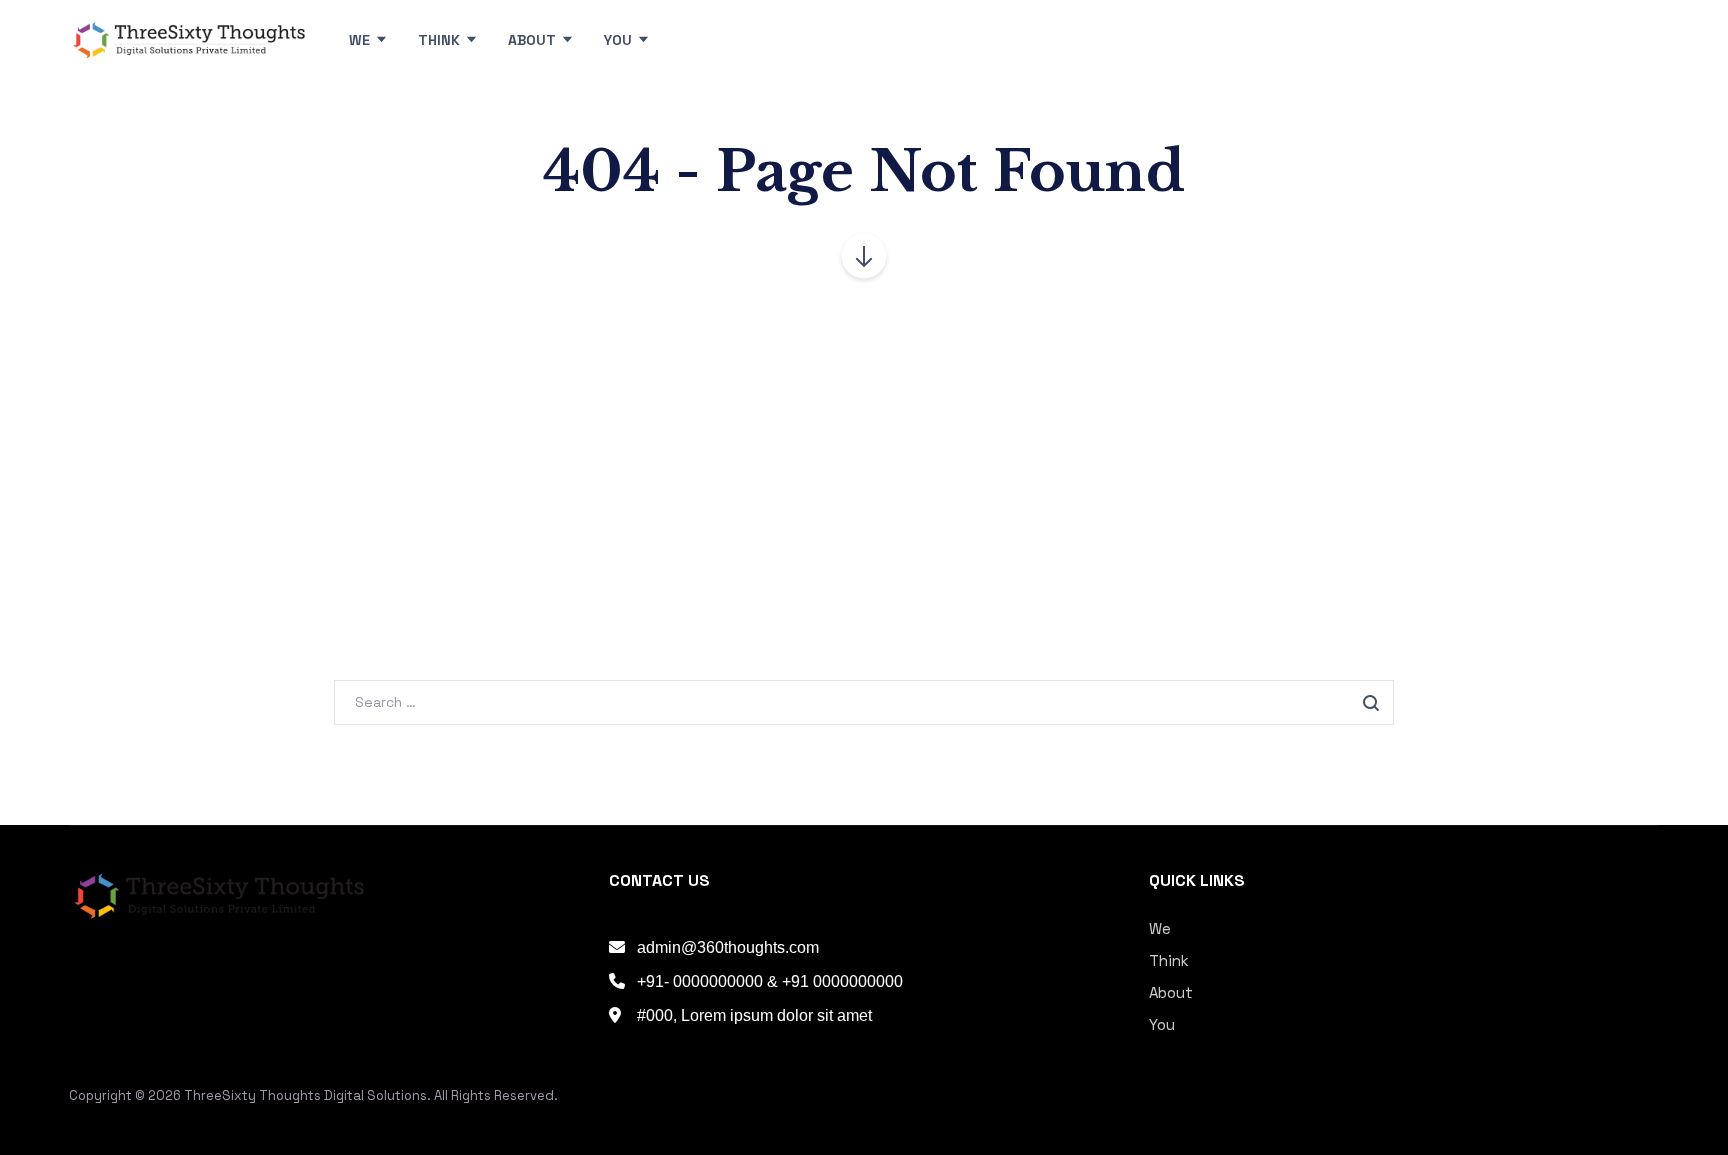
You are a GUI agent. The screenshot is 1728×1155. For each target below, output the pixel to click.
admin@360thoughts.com (728, 947)
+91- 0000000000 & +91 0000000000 (770, 981)
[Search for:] (864, 701)
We (1160, 928)
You (1162, 1024)
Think (1169, 960)
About (1171, 992)
